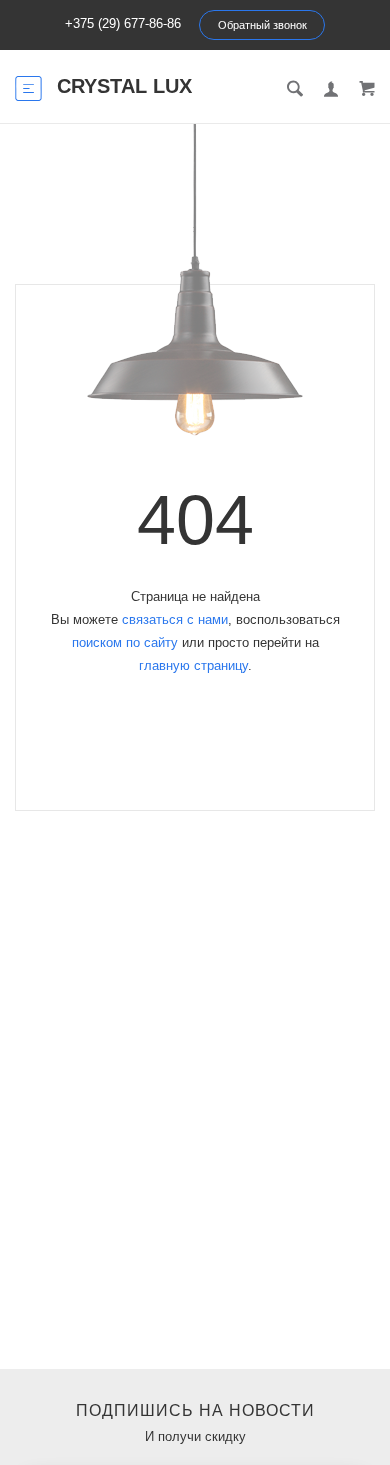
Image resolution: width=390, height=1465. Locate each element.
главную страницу (193, 665)
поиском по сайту (125, 642)
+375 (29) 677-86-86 (123, 23)
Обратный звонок (262, 25)
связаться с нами (175, 619)
